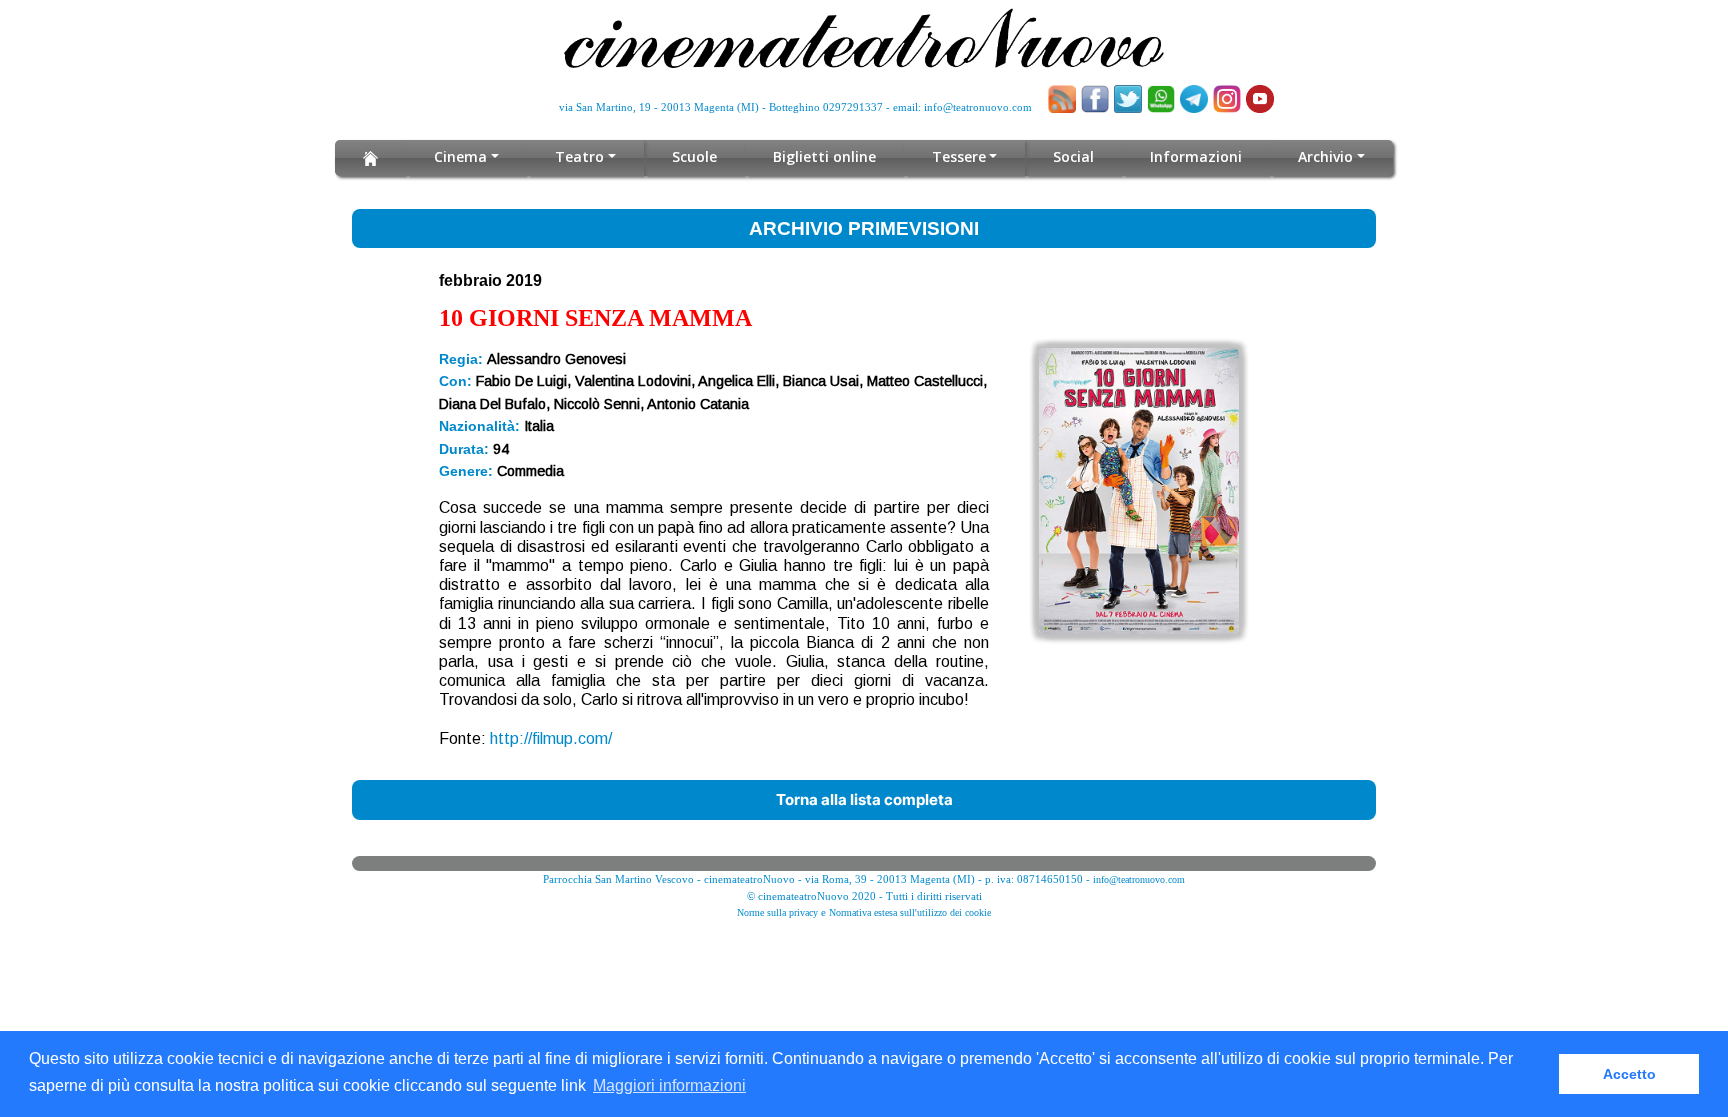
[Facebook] (1095, 99)
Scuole (694, 156)
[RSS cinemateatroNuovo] (1062, 99)
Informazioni (1196, 156)
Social (1073, 156)
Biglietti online (824, 156)
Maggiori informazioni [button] (669, 1085)
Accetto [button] (1629, 1074)
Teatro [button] (579, 156)
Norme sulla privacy (777, 912)
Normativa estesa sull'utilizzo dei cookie (910, 912)
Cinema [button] (460, 156)
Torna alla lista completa (864, 799)
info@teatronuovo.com (978, 107)
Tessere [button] (959, 156)
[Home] (370, 158)
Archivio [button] (1325, 156)
